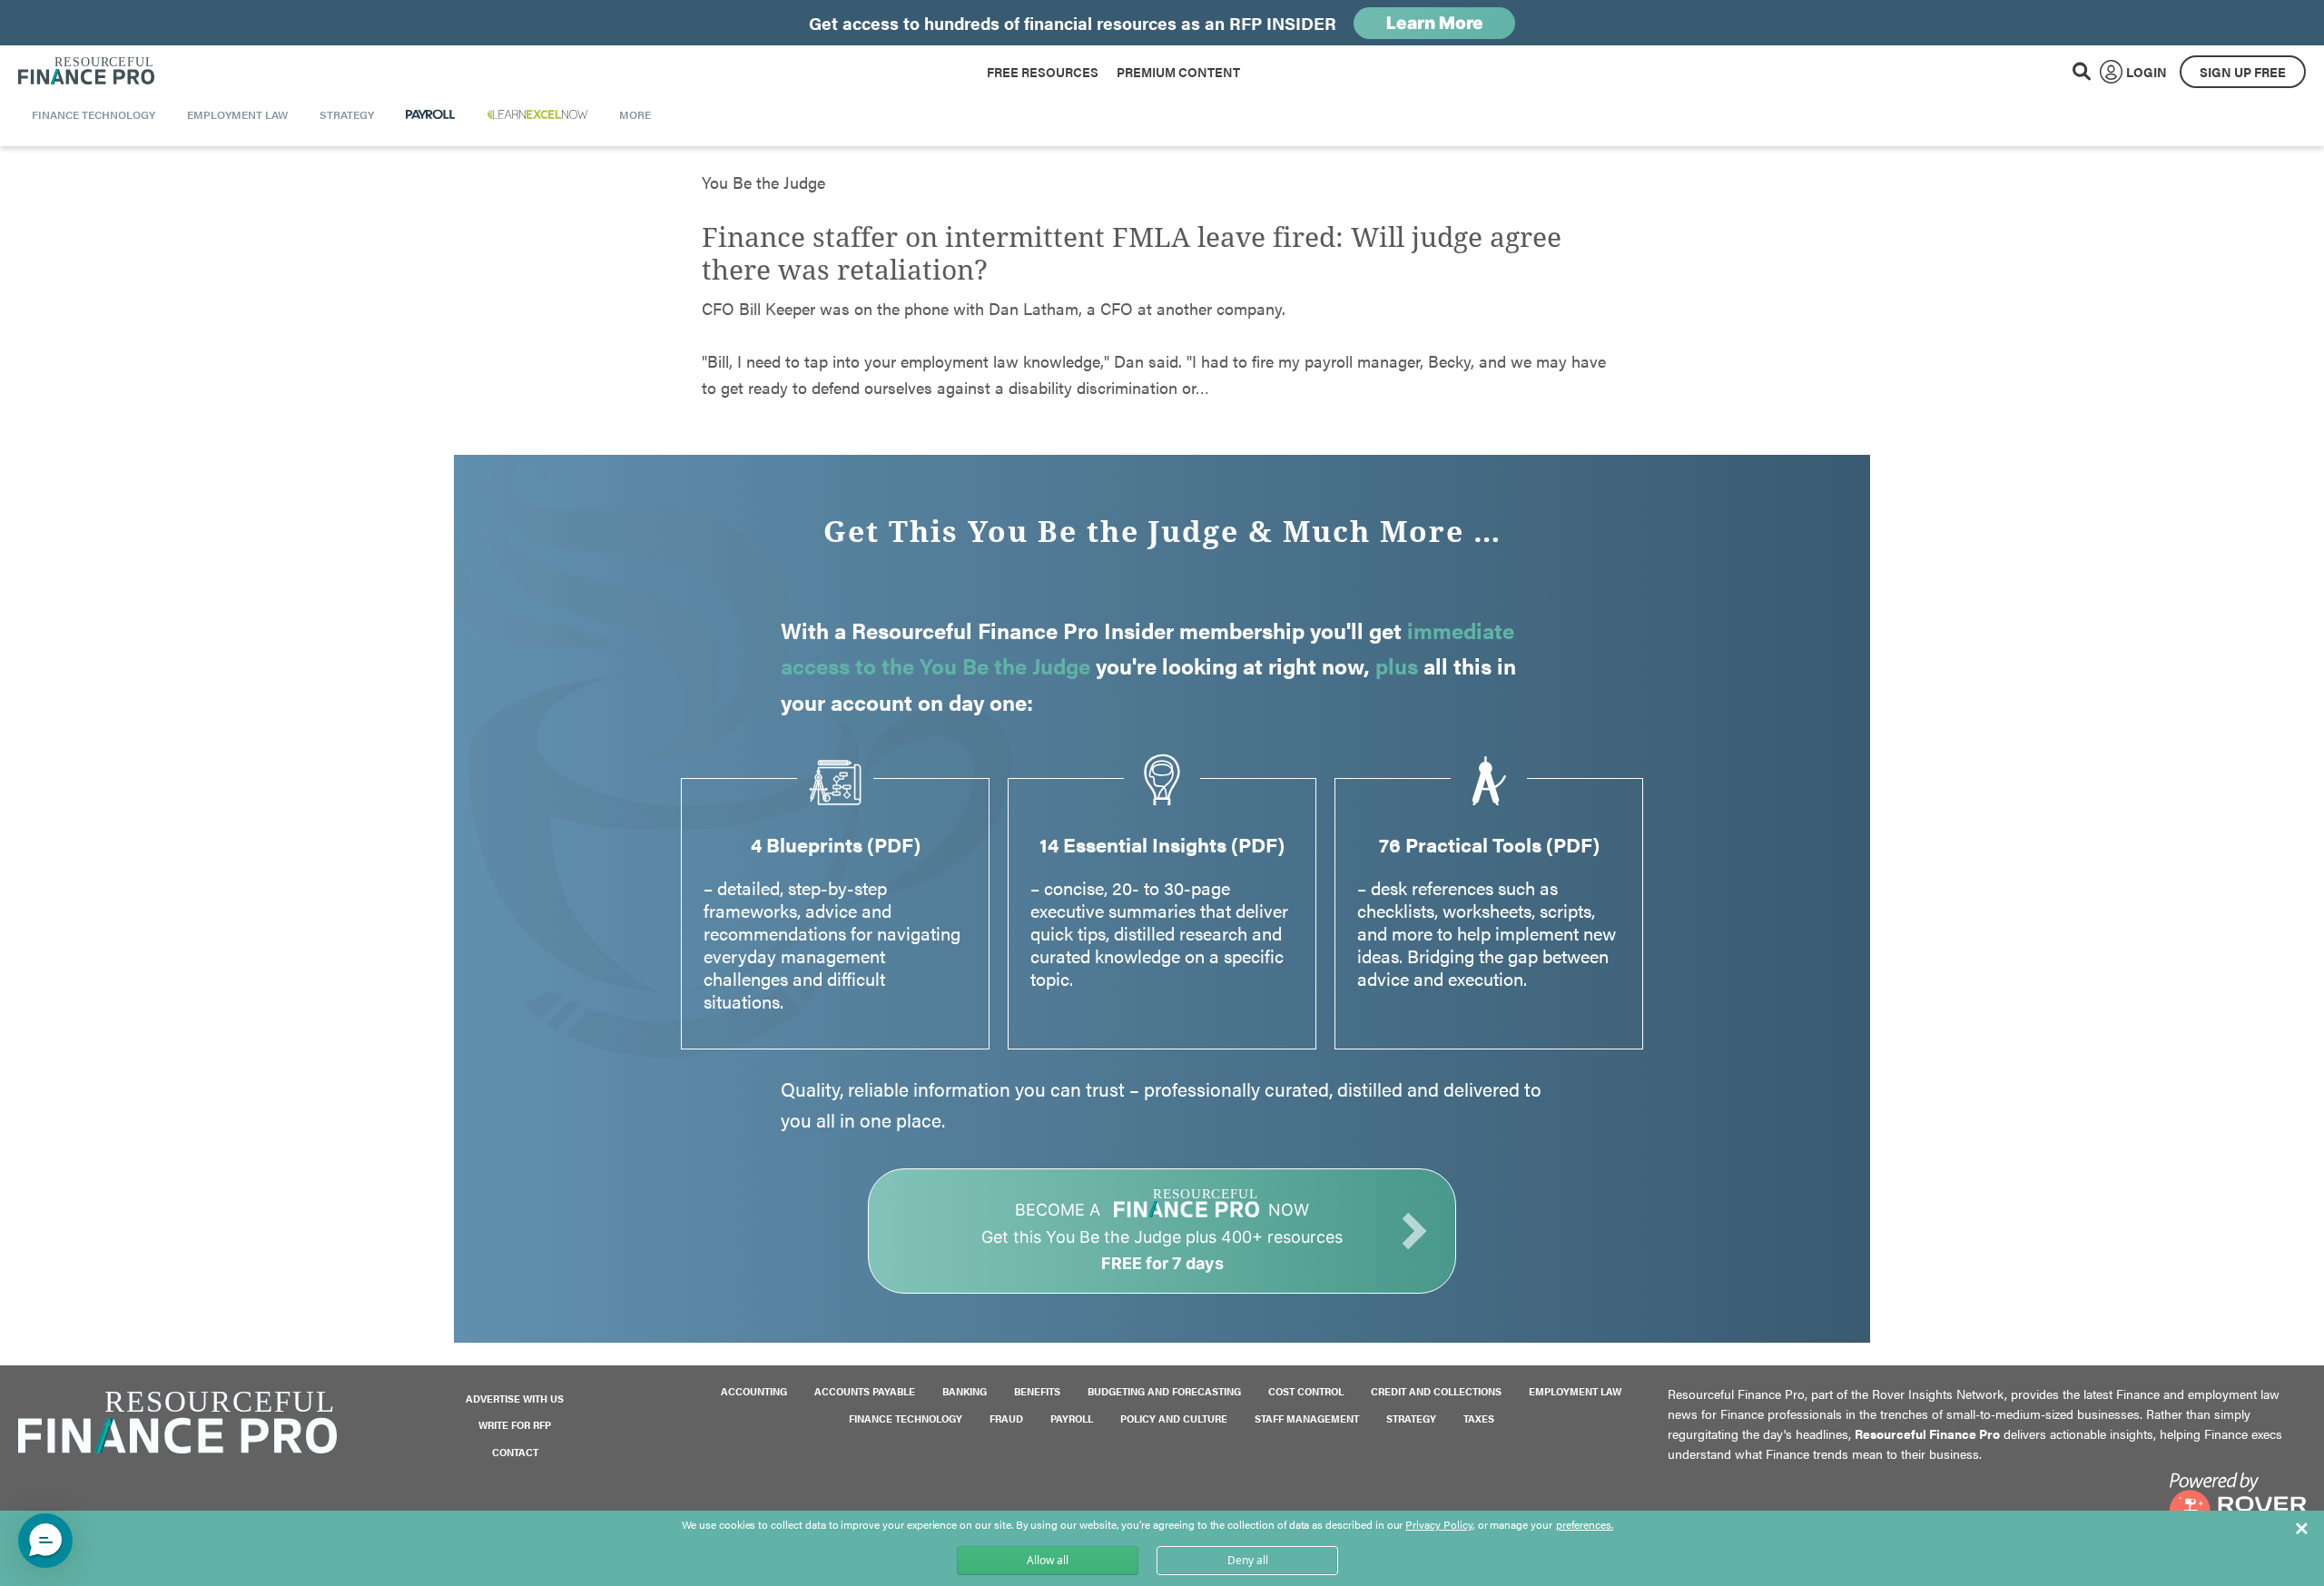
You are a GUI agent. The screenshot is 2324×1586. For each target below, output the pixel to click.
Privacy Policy (1438, 1524)
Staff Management (1307, 1419)
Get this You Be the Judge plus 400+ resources (1162, 1236)
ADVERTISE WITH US (515, 1399)
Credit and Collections (1436, 1391)
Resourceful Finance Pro (86, 72)
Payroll (1072, 1419)
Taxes (1479, 1419)
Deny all (1248, 1560)
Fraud (1006, 1419)
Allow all (1048, 1560)
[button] (45, 1541)
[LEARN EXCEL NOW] (537, 114)
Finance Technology (906, 1419)
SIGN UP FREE (2243, 72)
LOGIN (2147, 72)
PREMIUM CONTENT (1178, 72)
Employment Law (1575, 1391)
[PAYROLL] (431, 114)
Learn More (1435, 23)
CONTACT (515, 1452)
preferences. (1585, 1525)
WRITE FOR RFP (515, 1425)
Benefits (1037, 1391)
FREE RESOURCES (1043, 72)
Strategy (1411, 1419)
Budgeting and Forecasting (1164, 1391)
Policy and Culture (1174, 1419)
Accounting (754, 1391)
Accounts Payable (865, 1391)
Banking (965, 1391)
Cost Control (1306, 1391)
